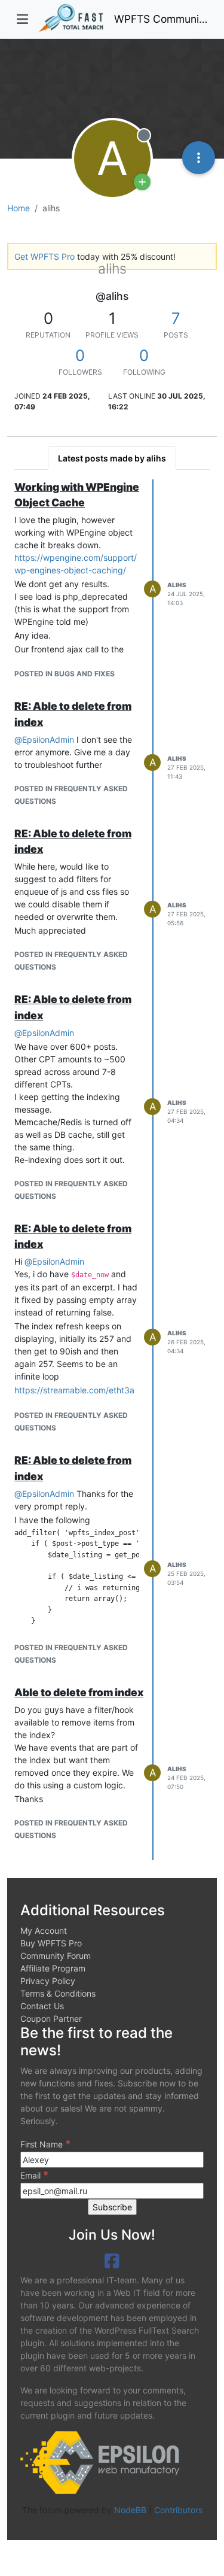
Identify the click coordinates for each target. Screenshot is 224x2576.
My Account (44, 1931)
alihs (177, 585)
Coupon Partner (51, 2018)
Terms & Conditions (58, 1993)
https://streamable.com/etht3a (74, 1390)
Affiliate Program (53, 1968)
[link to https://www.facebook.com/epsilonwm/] (112, 2261)
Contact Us (42, 2006)
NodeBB (130, 2510)
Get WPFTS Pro (45, 256)
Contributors (178, 2510)
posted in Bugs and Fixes (65, 674)
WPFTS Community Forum (161, 19)
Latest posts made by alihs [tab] (112, 458)
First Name (45, 2144)
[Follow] (142, 182)
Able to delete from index (79, 1692)
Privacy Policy (48, 1981)
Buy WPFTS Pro (51, 1943)
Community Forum (56, 1956)
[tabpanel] (112, 1170)
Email (34, 2175)
